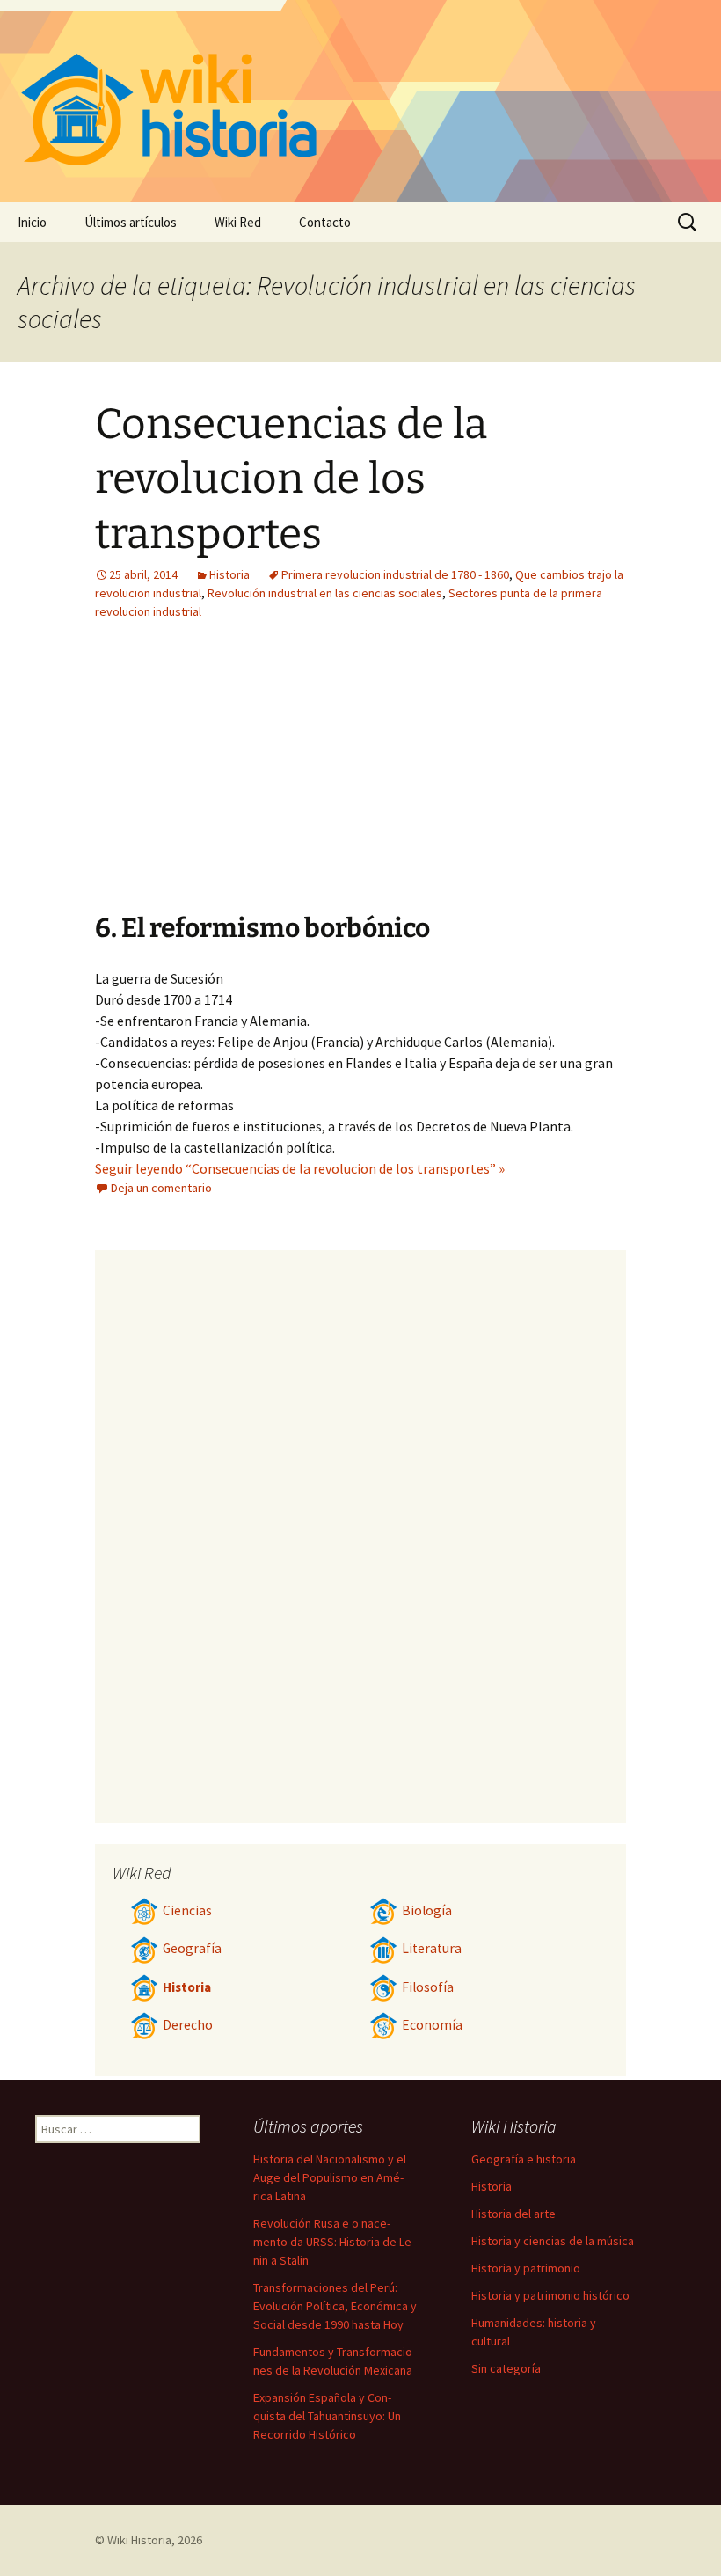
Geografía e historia (524, 2159)
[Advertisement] (251, 779)
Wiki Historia (139, 2540)
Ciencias (187, 1910)
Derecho (188, 2025)
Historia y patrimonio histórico (550, 2295)
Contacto (325, 222)
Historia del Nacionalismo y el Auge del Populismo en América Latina (330, 2177)
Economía (432, 2025)
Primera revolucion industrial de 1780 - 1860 (395, 574)
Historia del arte (513, 2214)
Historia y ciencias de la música (553, 2241)
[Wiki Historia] (360, 101)
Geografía (192, 1948)
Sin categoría (506, 2368)
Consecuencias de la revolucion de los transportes (291, 479)
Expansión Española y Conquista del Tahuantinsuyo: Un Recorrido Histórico (327, 2416)
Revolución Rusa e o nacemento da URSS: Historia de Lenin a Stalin (334, 2242)
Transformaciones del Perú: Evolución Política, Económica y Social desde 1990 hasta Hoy (335, 2306)
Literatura (432, 1948)
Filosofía (428, 1987)
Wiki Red (238, 222)
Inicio (32, 222)
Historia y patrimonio (526, 2268)
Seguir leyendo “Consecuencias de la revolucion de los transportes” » (300, 1168)
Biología (427, 1910)
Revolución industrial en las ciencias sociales (325, 593)
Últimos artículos (131, 222)
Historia (229, 574)
